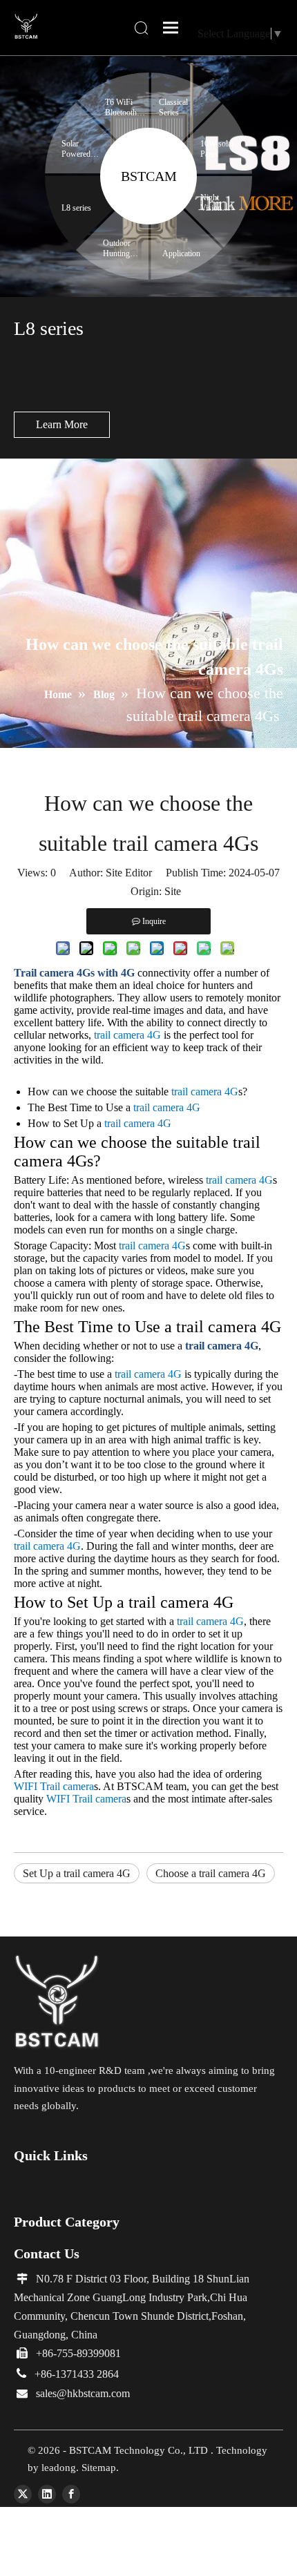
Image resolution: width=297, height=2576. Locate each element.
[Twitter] (23, 2494)
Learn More (62, 424)
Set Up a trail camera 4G (77, 1873)
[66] (58, 2003)
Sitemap (99, 2468)
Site (173, 891)
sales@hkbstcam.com (83, 2393)
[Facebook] (71, 2494)
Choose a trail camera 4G (211, 1873)
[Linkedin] (47, 2494)
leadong (59, 2468)
